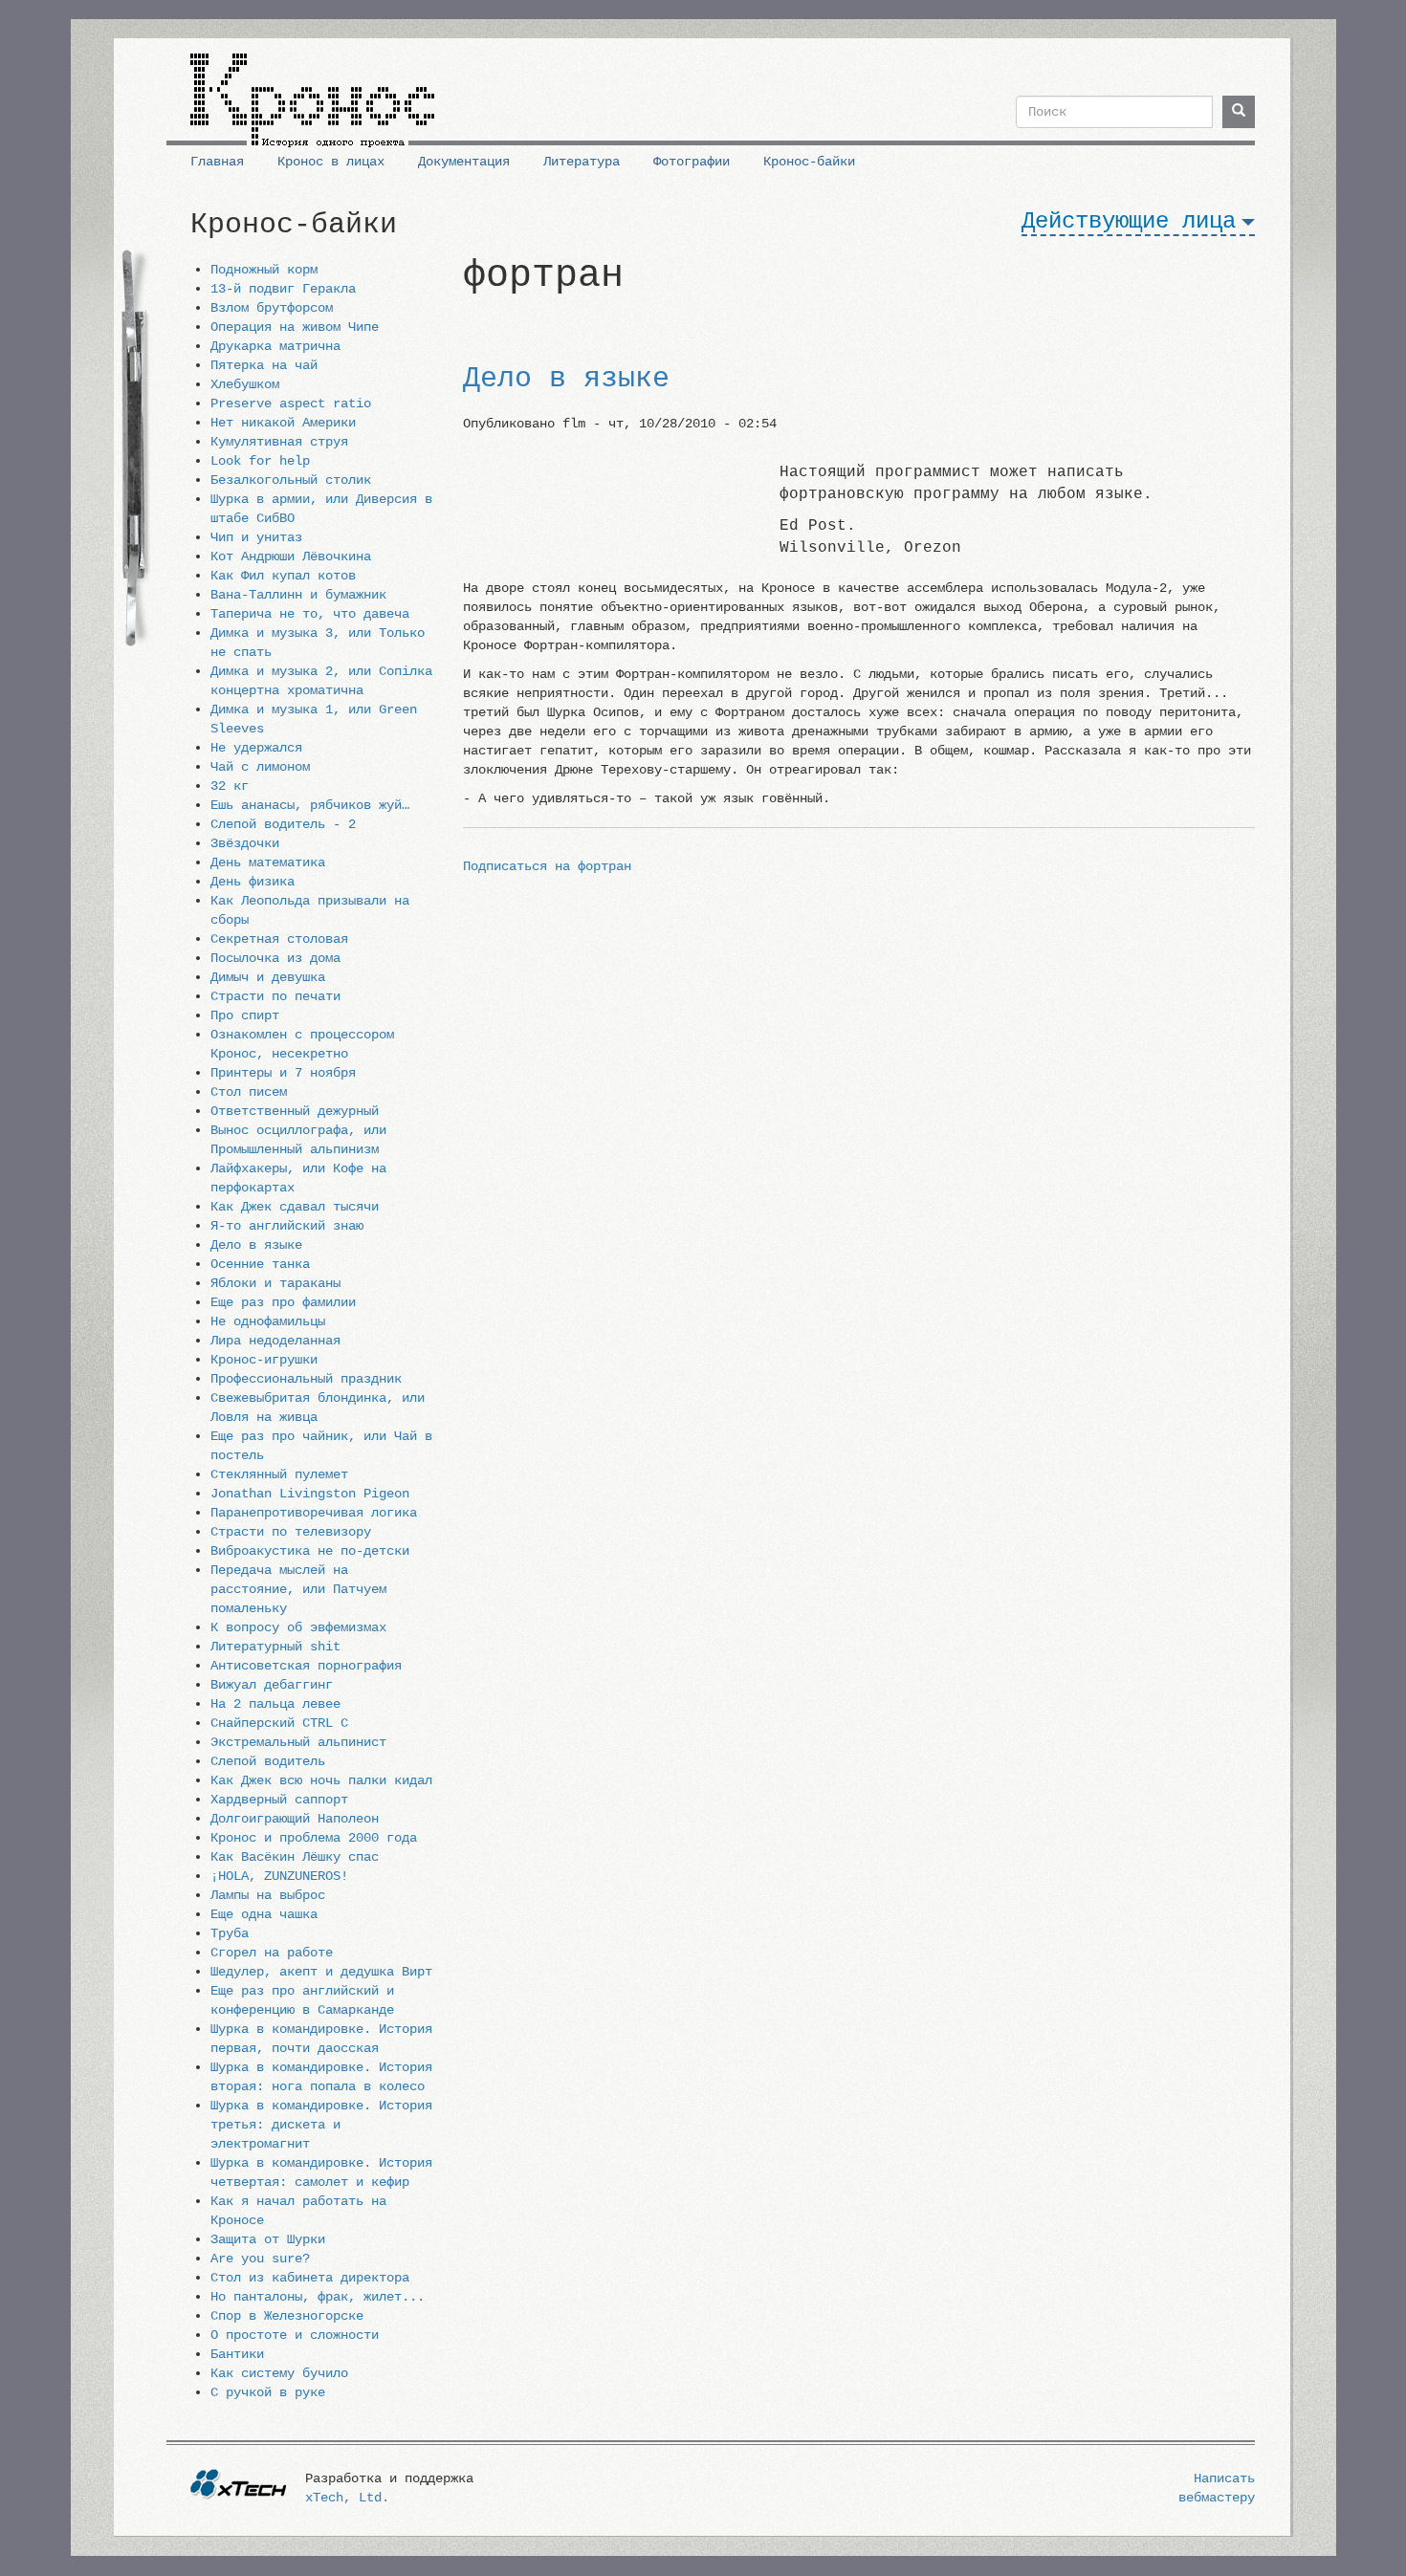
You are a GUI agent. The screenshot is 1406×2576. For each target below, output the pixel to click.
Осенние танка (260, 1264)
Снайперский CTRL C (279, 1723)
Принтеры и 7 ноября (283, 1073)
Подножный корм (264, 270)
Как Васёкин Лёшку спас (295, 1857)
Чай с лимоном (260, 767)
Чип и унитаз (256, 537)
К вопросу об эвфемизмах (298, 1627)
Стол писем (249, 1092)
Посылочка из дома (275, 958)
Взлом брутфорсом (272, 308)
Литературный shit (275, 1647)
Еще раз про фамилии (283, 1302)
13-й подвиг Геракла (283, 289)
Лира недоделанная (275, 1341)
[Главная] (312, 93)
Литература (582, 162)
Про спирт (245, 1015)
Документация (464, 162)
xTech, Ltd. (347, 2498)
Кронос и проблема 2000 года (314, 1838)
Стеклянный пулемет (279, 1474)
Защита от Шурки (268, 2239)
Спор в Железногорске (287, 2316)
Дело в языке (256, 1245)
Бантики (237, 2354)
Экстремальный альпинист (298, 1742)
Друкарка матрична (275, 346)
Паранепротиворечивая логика (314, 1513)
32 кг (230, 786)
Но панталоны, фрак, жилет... (318, 2297)
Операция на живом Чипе (295, 327)
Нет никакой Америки (283, 423)
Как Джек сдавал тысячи (295, 1207)
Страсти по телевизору (291, 1532)
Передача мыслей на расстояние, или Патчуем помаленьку (298, 1589)
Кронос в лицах (331, 162)
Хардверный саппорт (279, 1800)
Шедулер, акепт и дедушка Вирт (321, 1972)
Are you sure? (260, 2259)
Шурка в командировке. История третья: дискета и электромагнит (321, 2125)
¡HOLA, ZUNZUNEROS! (279, 1876)
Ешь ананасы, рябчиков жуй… (310, 805)
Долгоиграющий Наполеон (295, 1819)
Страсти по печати (275, 996)
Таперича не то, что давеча (310, 614)
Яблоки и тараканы (275, 1283)
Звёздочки (245, 843)
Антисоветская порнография (306, 1666)
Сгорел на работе (272, 1953)
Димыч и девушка (268, 977)
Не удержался (256, 748)
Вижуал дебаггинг (272, 1685)
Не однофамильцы (268, 1321)
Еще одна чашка (264, 1914)
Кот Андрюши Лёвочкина (291, 557)
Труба (230, 1933)
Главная (217, 162)
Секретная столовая (279, 939)
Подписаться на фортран (547, 866)
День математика (268, 862)
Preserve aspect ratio (291, 404)
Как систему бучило (279, 2373)
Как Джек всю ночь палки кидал (321, 1780)
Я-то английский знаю (287, 1226)
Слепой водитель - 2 (283, 824)
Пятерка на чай (264, 365)
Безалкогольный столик (291, 480)
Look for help (260, 461)
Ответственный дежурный (295, 1111)
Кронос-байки (809, 162)
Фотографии (692, 162)
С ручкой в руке (268, 2392)
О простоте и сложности (295, 2335)
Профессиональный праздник (306, 1379)
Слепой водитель (268, 1761)
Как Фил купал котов (283, 576)
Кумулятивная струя (279, 442)
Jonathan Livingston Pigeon (310, 1494)
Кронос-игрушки (264, 1360)
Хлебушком (245, 384)
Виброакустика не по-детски (310, 1551)
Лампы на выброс (268, 1895)
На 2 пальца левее (275, 1704)
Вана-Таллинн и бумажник (298, 595)
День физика (253, 882)
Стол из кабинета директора (310, 2278)
